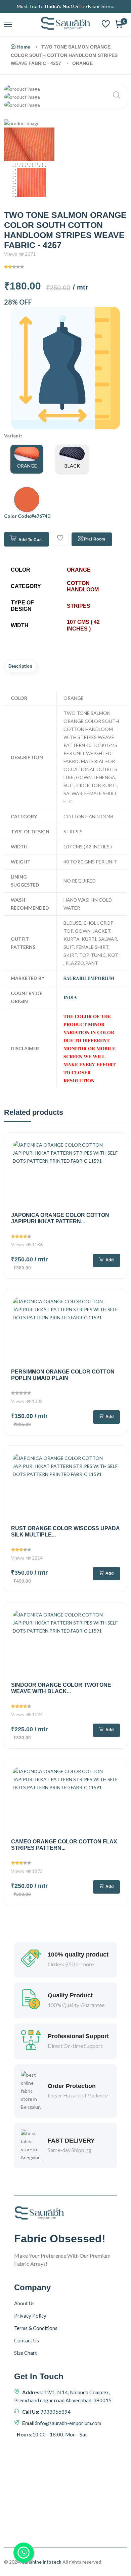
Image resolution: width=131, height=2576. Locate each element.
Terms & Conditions (36, 2328)
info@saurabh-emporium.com (69, 2423)
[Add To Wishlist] (60, 539)
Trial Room (94, 539)
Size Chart (26, 2353)
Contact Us (27, 2340)
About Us (24, 2303)
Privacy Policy (30, 2316)
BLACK (72, 466)
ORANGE (27, 466)
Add (110, 1260)
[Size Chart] (65, 368)
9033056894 (55, 2412)
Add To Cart (31, 540)
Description (20, 666)
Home (24, 47)
